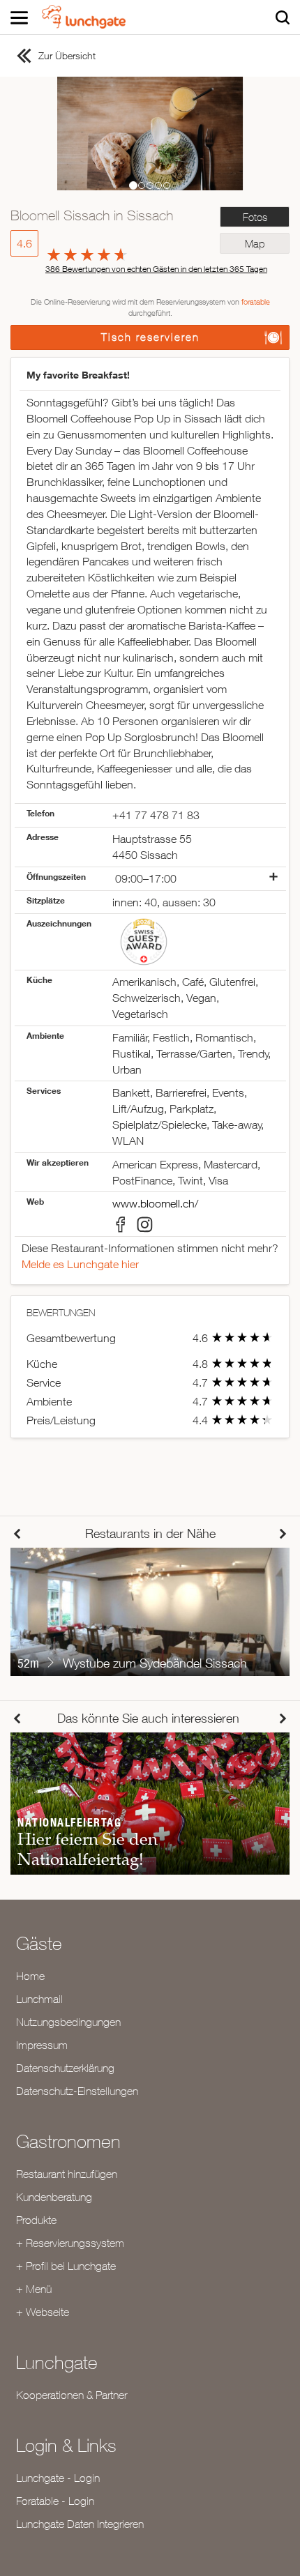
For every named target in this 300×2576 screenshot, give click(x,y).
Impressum (42, 2045)
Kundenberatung (54, 2197)
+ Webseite (43, 2312)
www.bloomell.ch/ (155, 1203)
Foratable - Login (55, 2501)
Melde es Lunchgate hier (80, 1264)
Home (30, 1976)
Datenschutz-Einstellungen (77, 2091)
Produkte (36, 2220)
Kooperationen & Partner (72, 2395)
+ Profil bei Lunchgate (66, 2266)
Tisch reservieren (150, 337)
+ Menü (34, 2289)
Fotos (255, 217)
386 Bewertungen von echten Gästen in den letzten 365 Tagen (156, 269)
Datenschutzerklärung (65, 2068)
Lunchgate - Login (58, 2478)
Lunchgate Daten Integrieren (80, 2524)
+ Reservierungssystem (70, 2243)
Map (255, 244)
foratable (256, 302)
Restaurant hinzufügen (67, 2174)
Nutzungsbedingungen (68, 2022)
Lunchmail (39, 1999)
